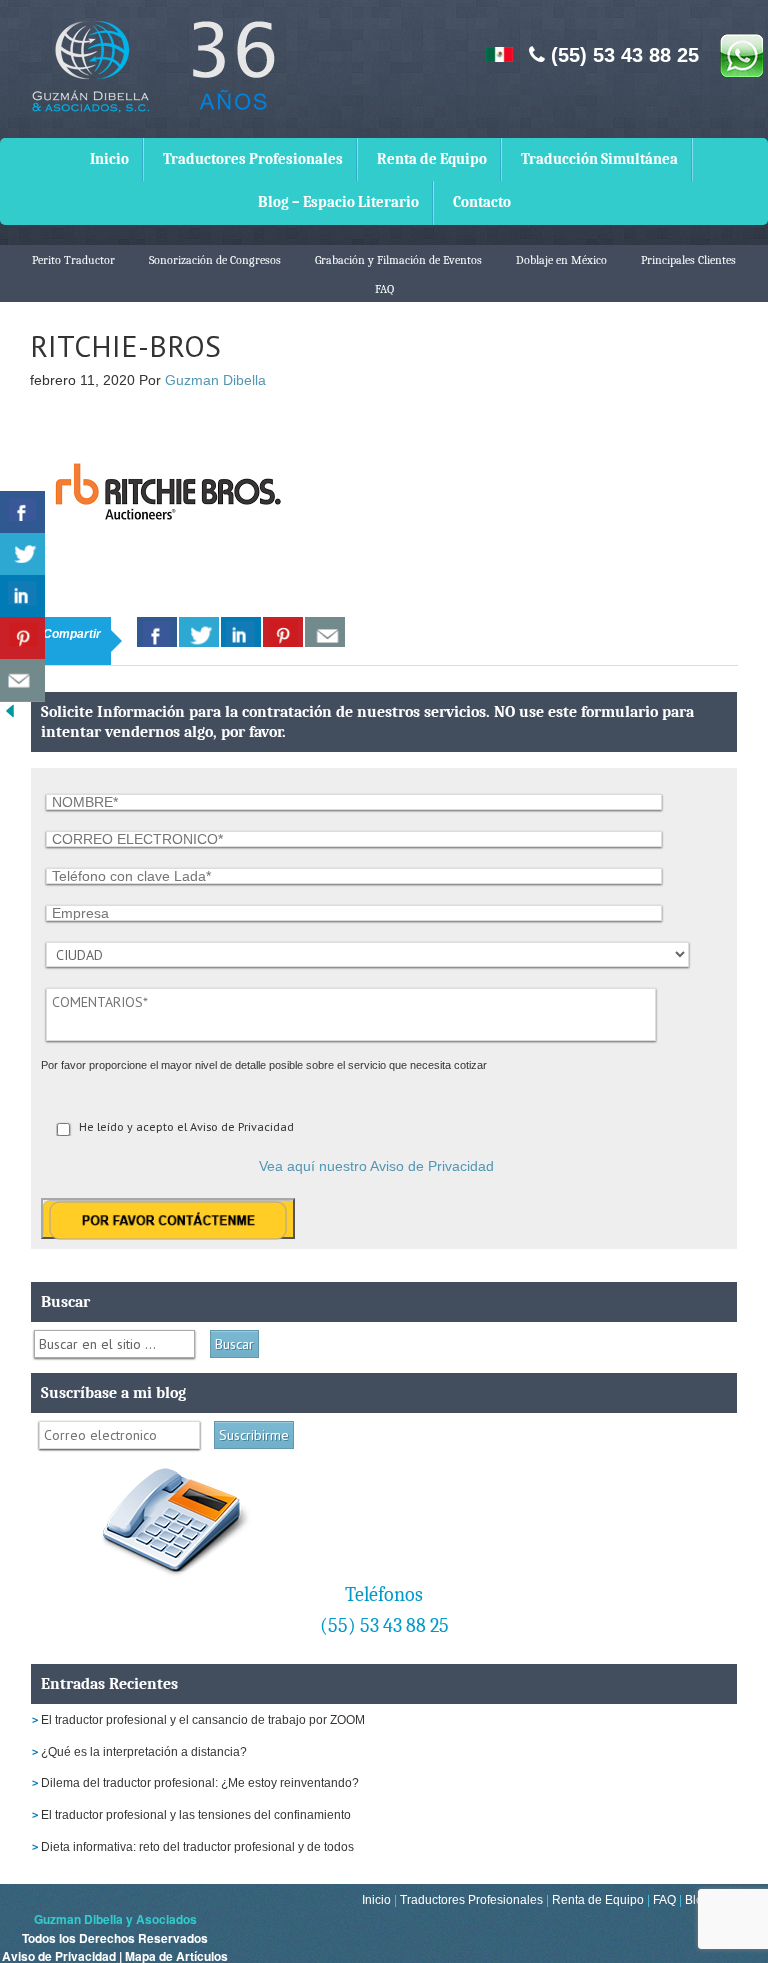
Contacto (482, 202)
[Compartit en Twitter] (22, 554)
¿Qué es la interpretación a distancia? (144, 1752)
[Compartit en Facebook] (22, 512)
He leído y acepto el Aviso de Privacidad (186, 1126)
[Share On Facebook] (157, 632)
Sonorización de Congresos (215, 260)
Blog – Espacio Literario (338, 202)
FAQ (384, 289)
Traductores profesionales (150, 80)
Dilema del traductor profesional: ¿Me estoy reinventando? (200, 1783)
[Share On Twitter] (199, 632)
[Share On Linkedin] (241, 632)
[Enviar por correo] (22, 680)
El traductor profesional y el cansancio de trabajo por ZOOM (203, 1720)
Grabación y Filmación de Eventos (398, 260)
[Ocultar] (10, 715)
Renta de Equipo (432, 159)
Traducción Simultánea (599, 159)
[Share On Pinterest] (283, 632)
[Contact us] (325, 632)
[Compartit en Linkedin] (22, 596)
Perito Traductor (73, 260)
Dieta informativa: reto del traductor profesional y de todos (197, 1847)
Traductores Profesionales (253, 159)
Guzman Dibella (215, 380)
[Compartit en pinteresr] (22, 638)
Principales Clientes (688, 260)
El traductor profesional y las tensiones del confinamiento (196, 1815)
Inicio (109, 159)
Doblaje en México (561, 260)
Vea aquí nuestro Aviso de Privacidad (376, 1166)
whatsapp (741, 55)
